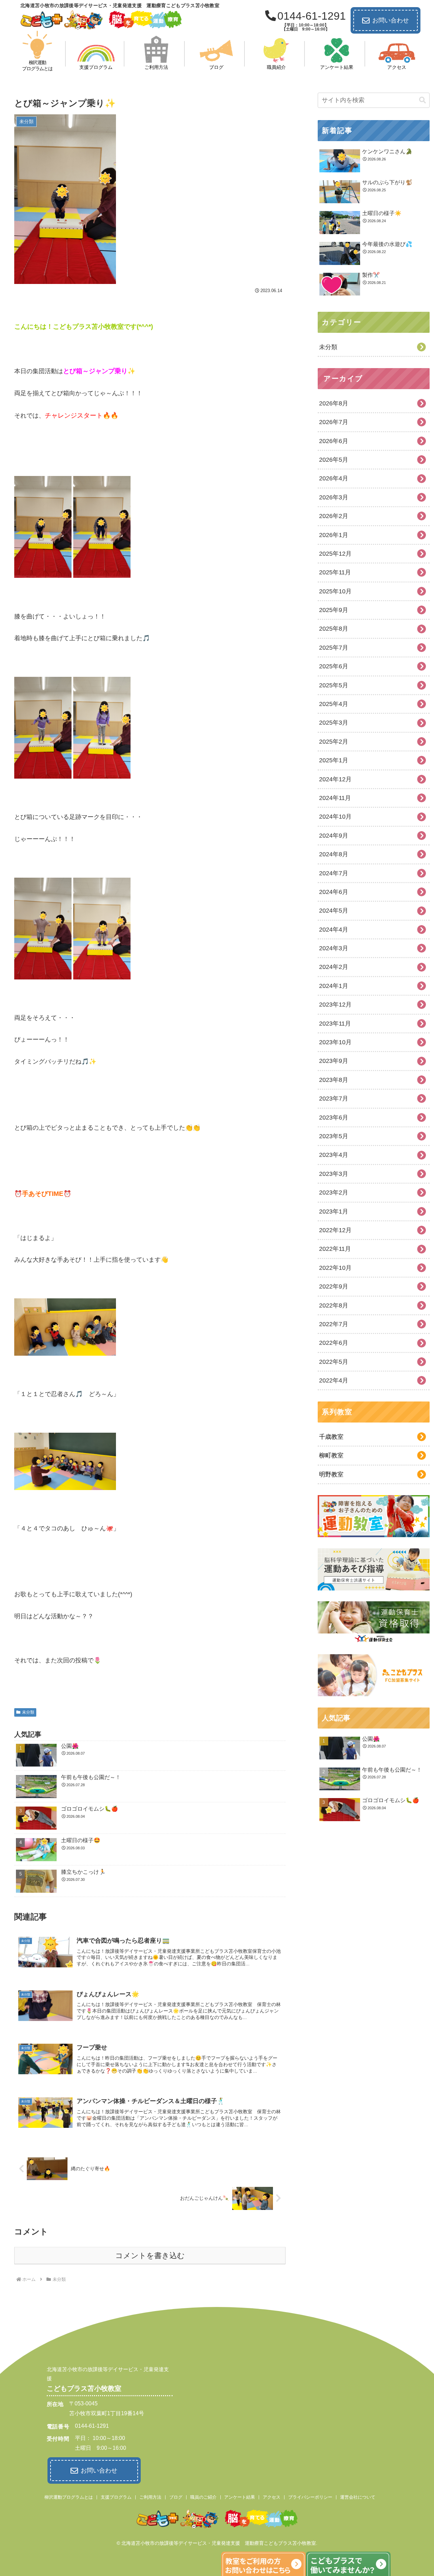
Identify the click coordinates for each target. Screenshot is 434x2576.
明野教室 (331, 1474)
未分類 (28, 1712)
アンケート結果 (240, 2497)
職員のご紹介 (203, 2497)
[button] (422, 100)
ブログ (176, 2497)
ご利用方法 (150, 2497)
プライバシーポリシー (310, 2497)
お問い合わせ (391, 20)
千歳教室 (331, 1437)
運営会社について (358, 2497)
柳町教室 (331, 1455)
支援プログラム (116, 2497)
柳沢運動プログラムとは (69, 2497)
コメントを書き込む (150, 2256)
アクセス (272, 2497)
